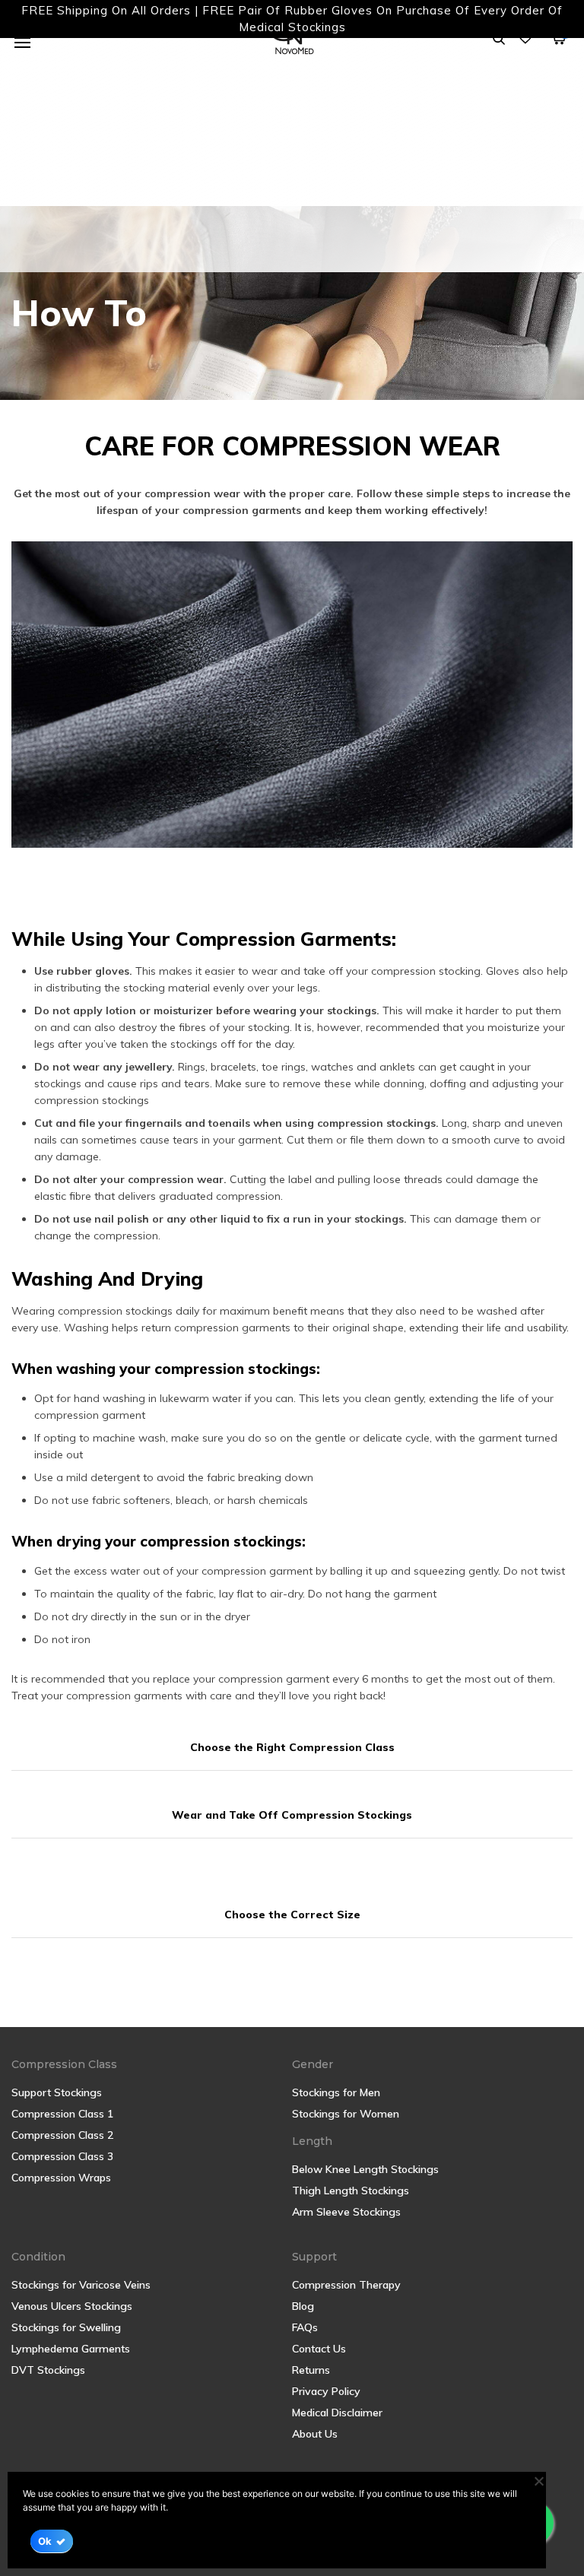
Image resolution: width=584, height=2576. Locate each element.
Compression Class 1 (62, 2114)
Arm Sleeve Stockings (346, 2212)
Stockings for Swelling (66, 2327)
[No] (538, 2481)
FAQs (305, 2327)
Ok (45, 2541)
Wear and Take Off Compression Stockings (292, 1815)
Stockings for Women (346, 2114)
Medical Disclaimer (337, 2413)
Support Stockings (57, 2092)
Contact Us (319, 2349)
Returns (311, 2370)
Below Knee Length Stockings (365, 2169)
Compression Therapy (346, 2285)
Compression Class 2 (62, 2135)
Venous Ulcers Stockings (72, 2306)
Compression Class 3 (62, 2156)
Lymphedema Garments (71, 2349)
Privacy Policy (326, 2391)
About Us (315, 2434)
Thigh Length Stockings (351, 2191)
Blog (303, 2306)
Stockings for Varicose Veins (81, 2285)
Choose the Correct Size (292, 1915)
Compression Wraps (61, 2178)
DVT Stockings (48, 2370)
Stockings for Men (336, 2092)
